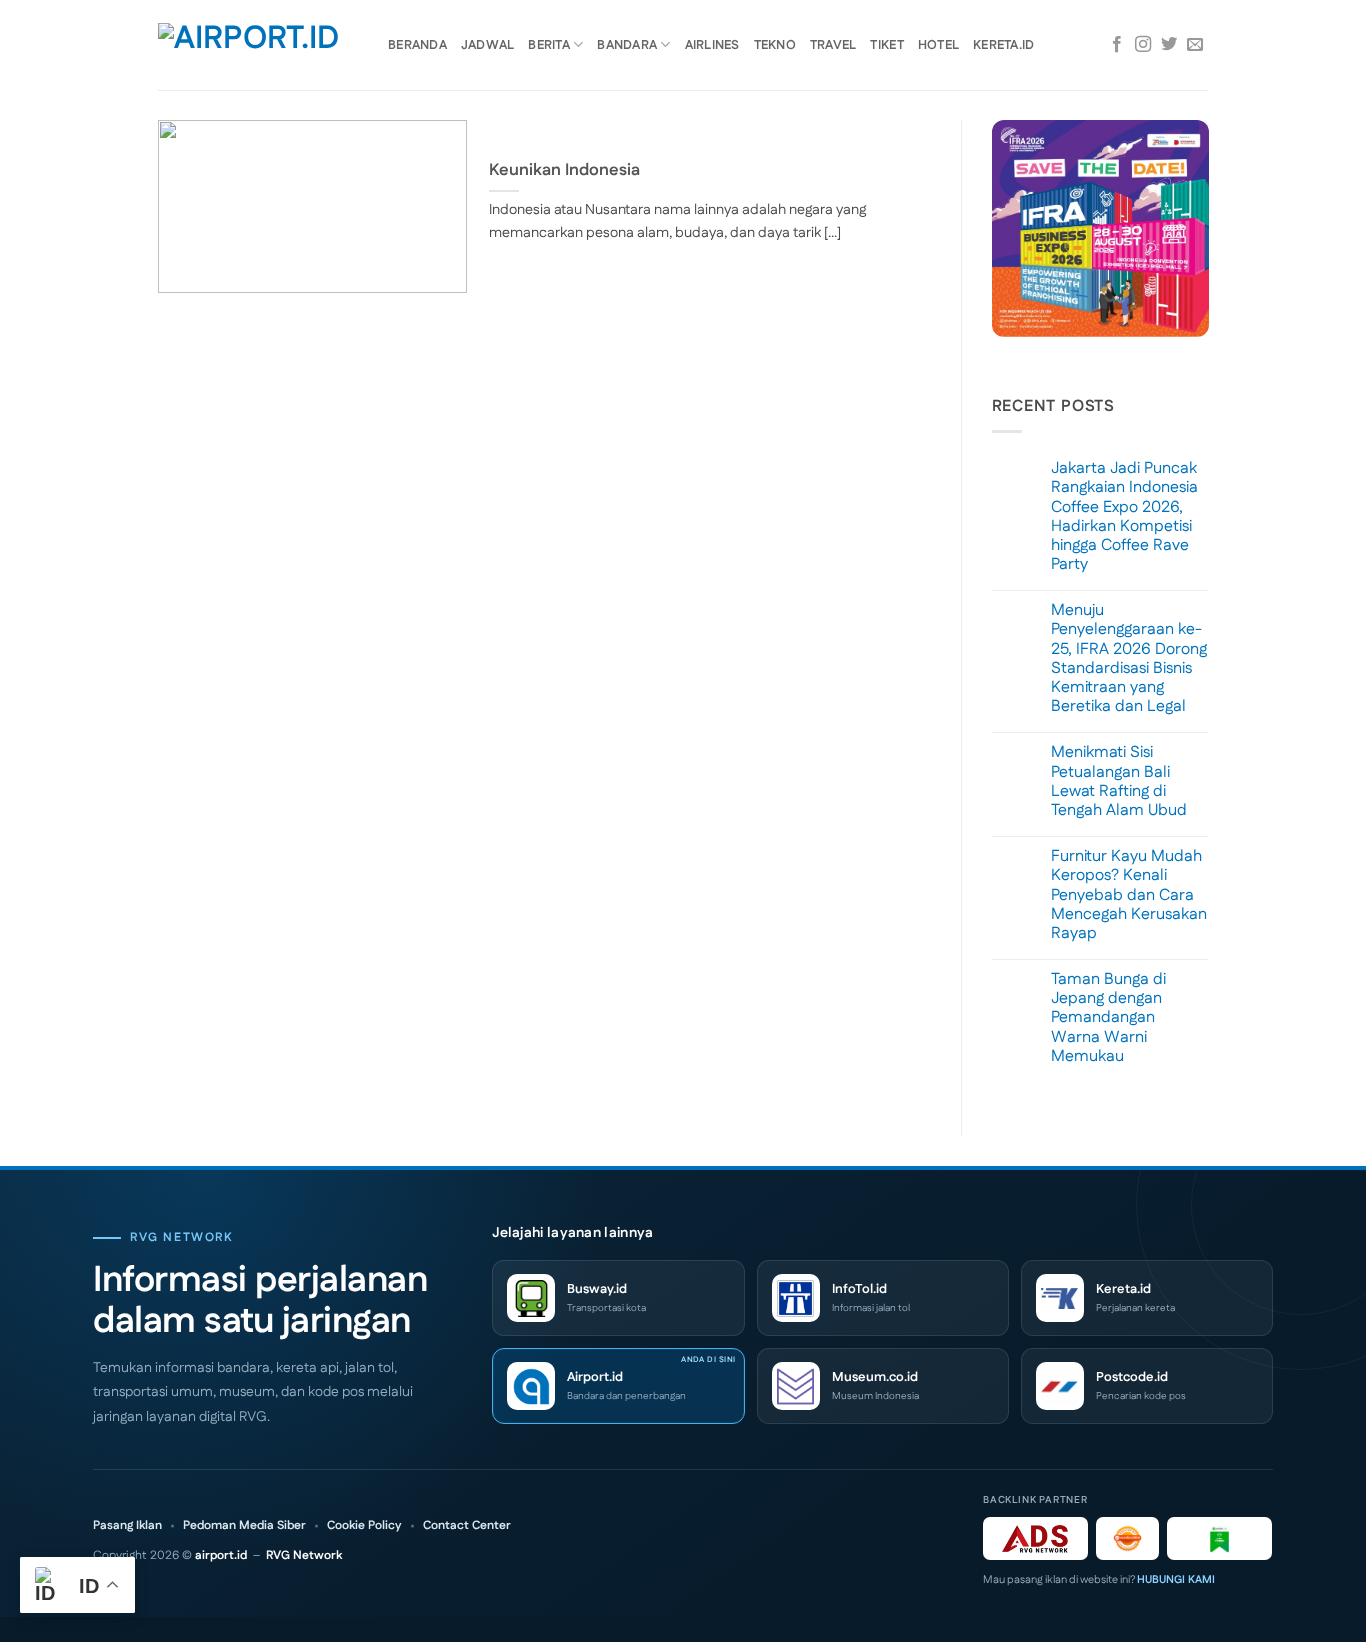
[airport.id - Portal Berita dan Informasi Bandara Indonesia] (258, 45)
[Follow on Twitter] (1169, 45)
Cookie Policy (364, 1526)
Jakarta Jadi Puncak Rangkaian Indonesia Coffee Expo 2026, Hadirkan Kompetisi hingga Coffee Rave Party (1124, 516)
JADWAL (488, 45)
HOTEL (938, 45)
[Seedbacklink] (1127, 1538)
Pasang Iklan (127, 1526)
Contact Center (467, 1526)
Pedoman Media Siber (244, 1526)
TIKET (886, 45)
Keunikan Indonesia (564, 171)
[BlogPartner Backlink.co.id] (1219, 1538)
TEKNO (775, 45)
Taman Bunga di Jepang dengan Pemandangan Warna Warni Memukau (1108, 1018)
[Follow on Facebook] (1117, 45)
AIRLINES (712, 45)
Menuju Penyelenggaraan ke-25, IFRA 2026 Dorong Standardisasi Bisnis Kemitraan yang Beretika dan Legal (1129, 658)
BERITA (549, 45)
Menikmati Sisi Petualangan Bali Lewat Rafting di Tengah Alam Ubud (1119, 781)
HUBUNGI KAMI (1176, 1580)
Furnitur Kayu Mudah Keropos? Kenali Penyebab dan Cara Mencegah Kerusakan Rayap (1129, 895)
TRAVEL (833, 45)
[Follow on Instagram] (1143, 45)
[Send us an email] (1195, 45)
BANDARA (627, 45)
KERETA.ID (1003, 45)
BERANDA (417, 45)
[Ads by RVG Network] (1035, 1538)
